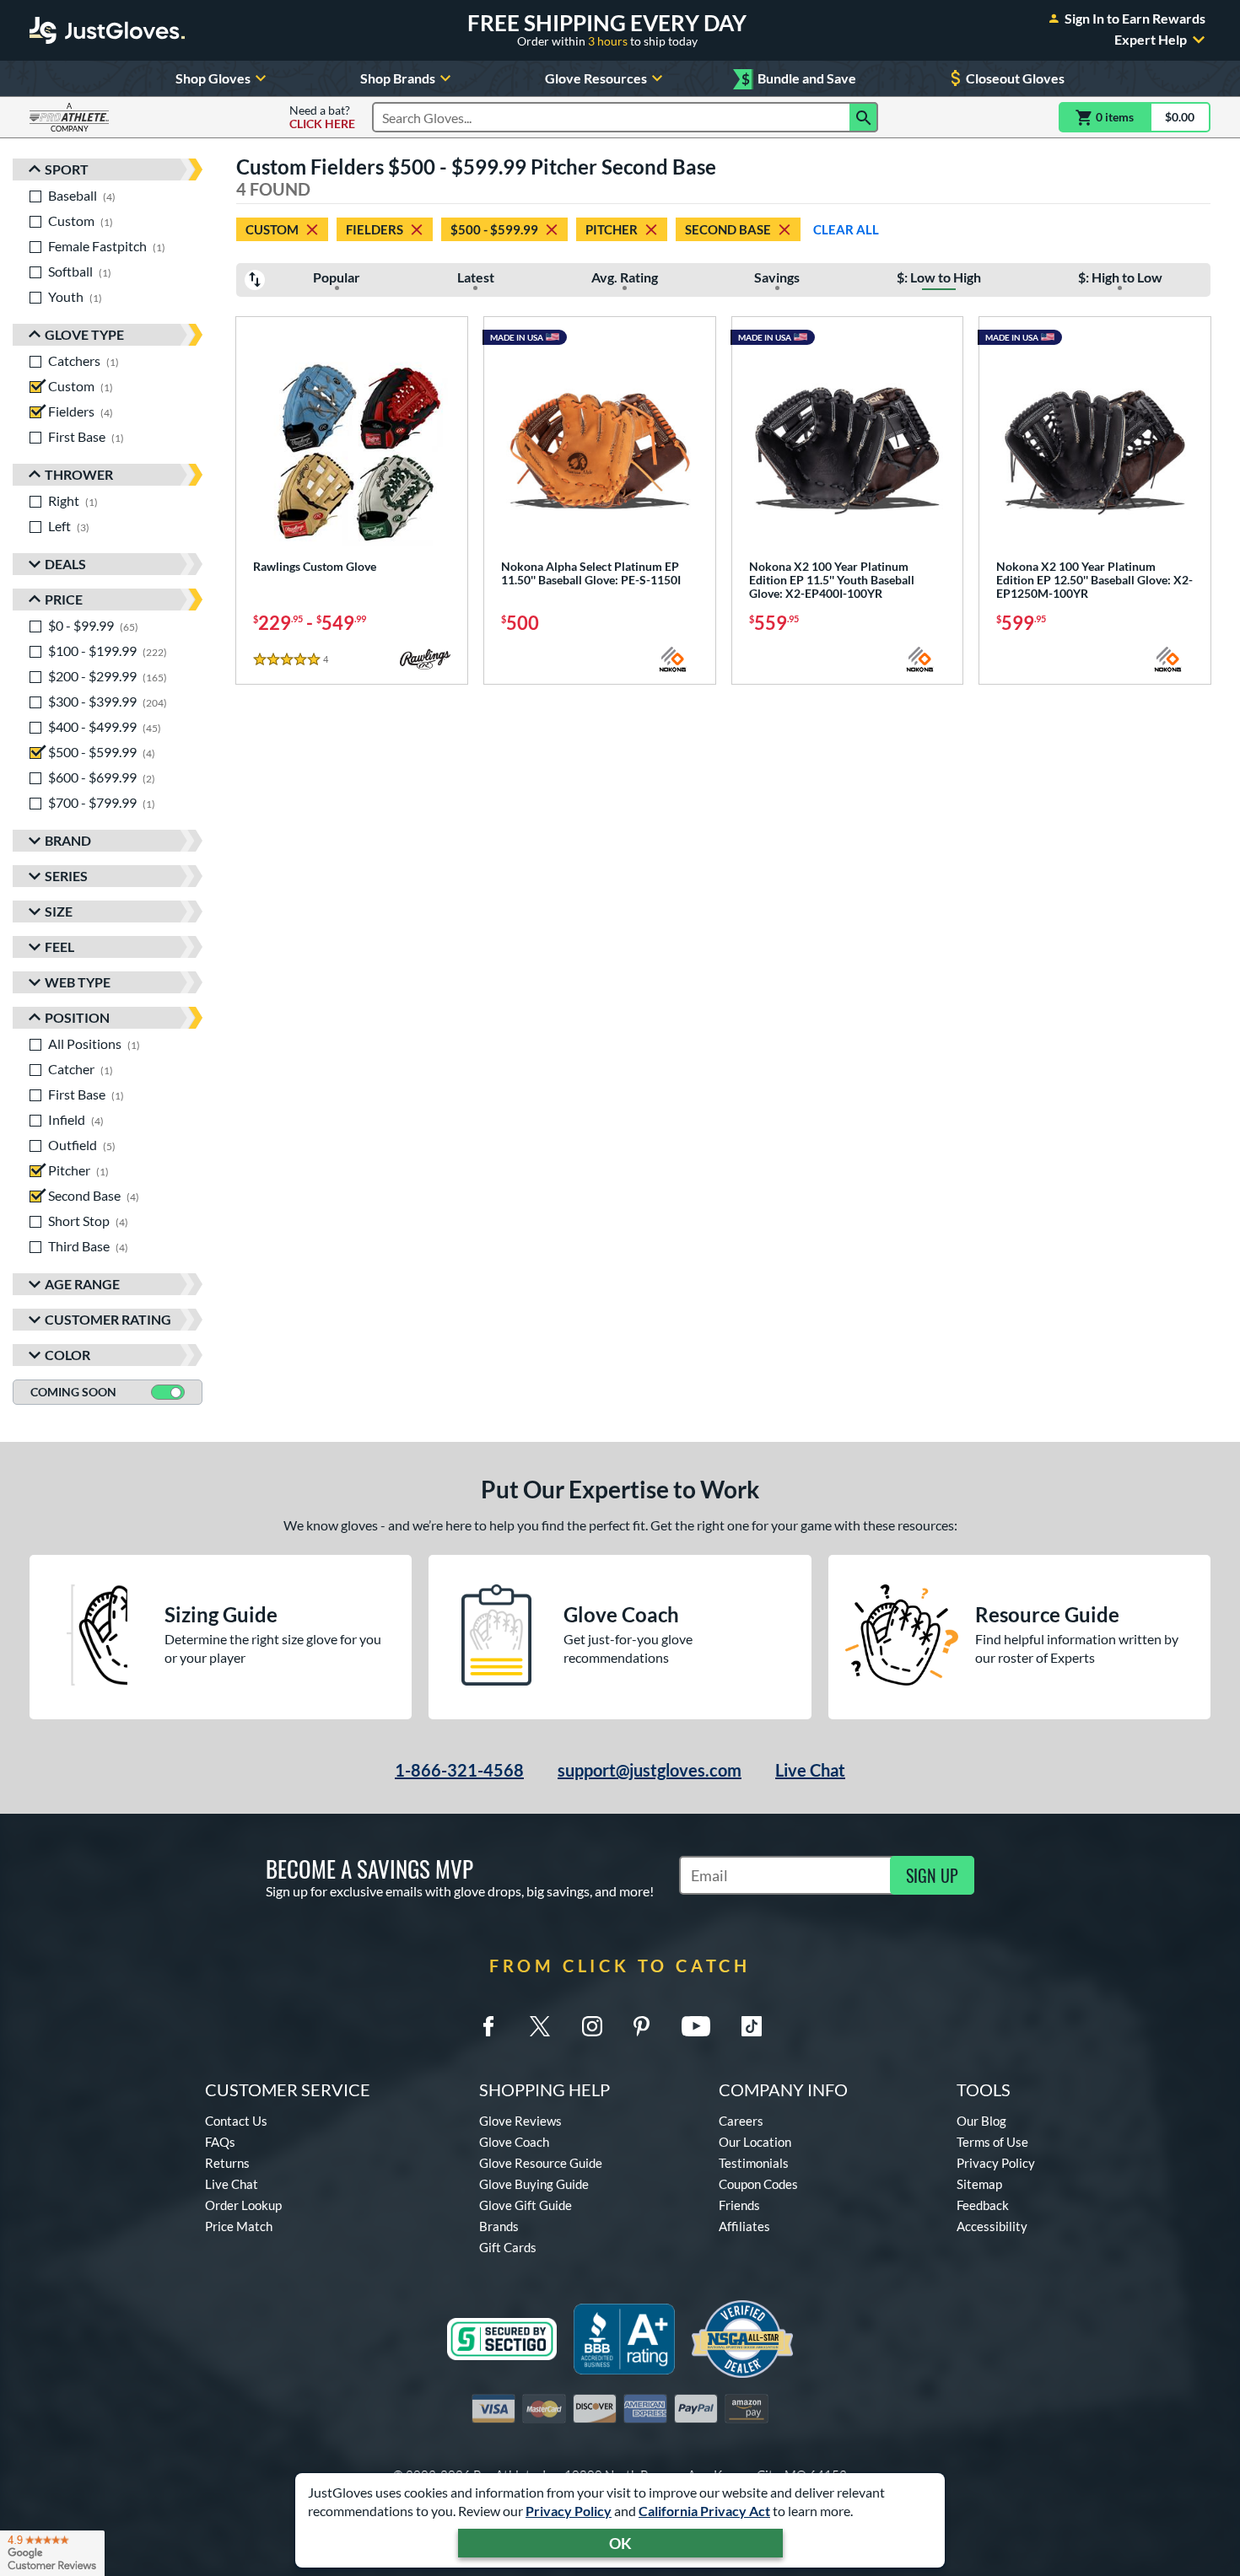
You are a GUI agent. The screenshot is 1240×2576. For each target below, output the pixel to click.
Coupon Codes (758, 2184)
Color (67, 1355)
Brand (68, 840)
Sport (67, 169)
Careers (741, 2121)
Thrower (79, 474)
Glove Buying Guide (534, 2184)
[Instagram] (592, 2026)
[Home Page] (107, 30)
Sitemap (979, 2184)
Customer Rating (108, 1319)
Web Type (78, 982)
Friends (739, 2205)
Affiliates (744, 2226)
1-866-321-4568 (459, 1770)
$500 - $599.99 (494, 229)
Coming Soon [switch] (73, 1392)
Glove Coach (514, 2142)
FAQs (220, 2142)
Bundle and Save (799, 79)
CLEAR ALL (846, 229)
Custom (272, 229)
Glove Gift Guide (526, 2205)
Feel (59, 947)
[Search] (864, 117)
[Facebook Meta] (488, 2026)
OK (620, 2543)
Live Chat (810, 1770)
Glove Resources (596, 78)
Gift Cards (508, 2247)
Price (64, 599)
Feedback (983, 2205)
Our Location (755, 2142)
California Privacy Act (704, 2511)
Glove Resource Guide (541, 2163)
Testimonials (754, 2163)
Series (66, 876)
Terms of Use (992, 2142)
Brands (499, 2226)
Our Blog (981, 2121)
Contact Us (236, 2121)
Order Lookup (243, 2205)
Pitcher (612, 229)
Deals (65, 564)
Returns (227, 2163)
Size (59, 911)
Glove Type (84, 334)
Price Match (239, 2226)
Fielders (375, 229)
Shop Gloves (213, 78)
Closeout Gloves (1015, 78)
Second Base (728, 229)
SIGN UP (932, 1875)
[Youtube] (696, 2026)
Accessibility (992, 2226)
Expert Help (1151, 40)
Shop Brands (398, 78)
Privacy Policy (569, 2511)
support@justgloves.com (650, 1770)
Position (77, 1017)
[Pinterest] (641, 2026)
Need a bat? (322, 117)
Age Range (82, 1284)
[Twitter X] (540, 2026)
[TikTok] (752, 2026)
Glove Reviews (520, 2121)
